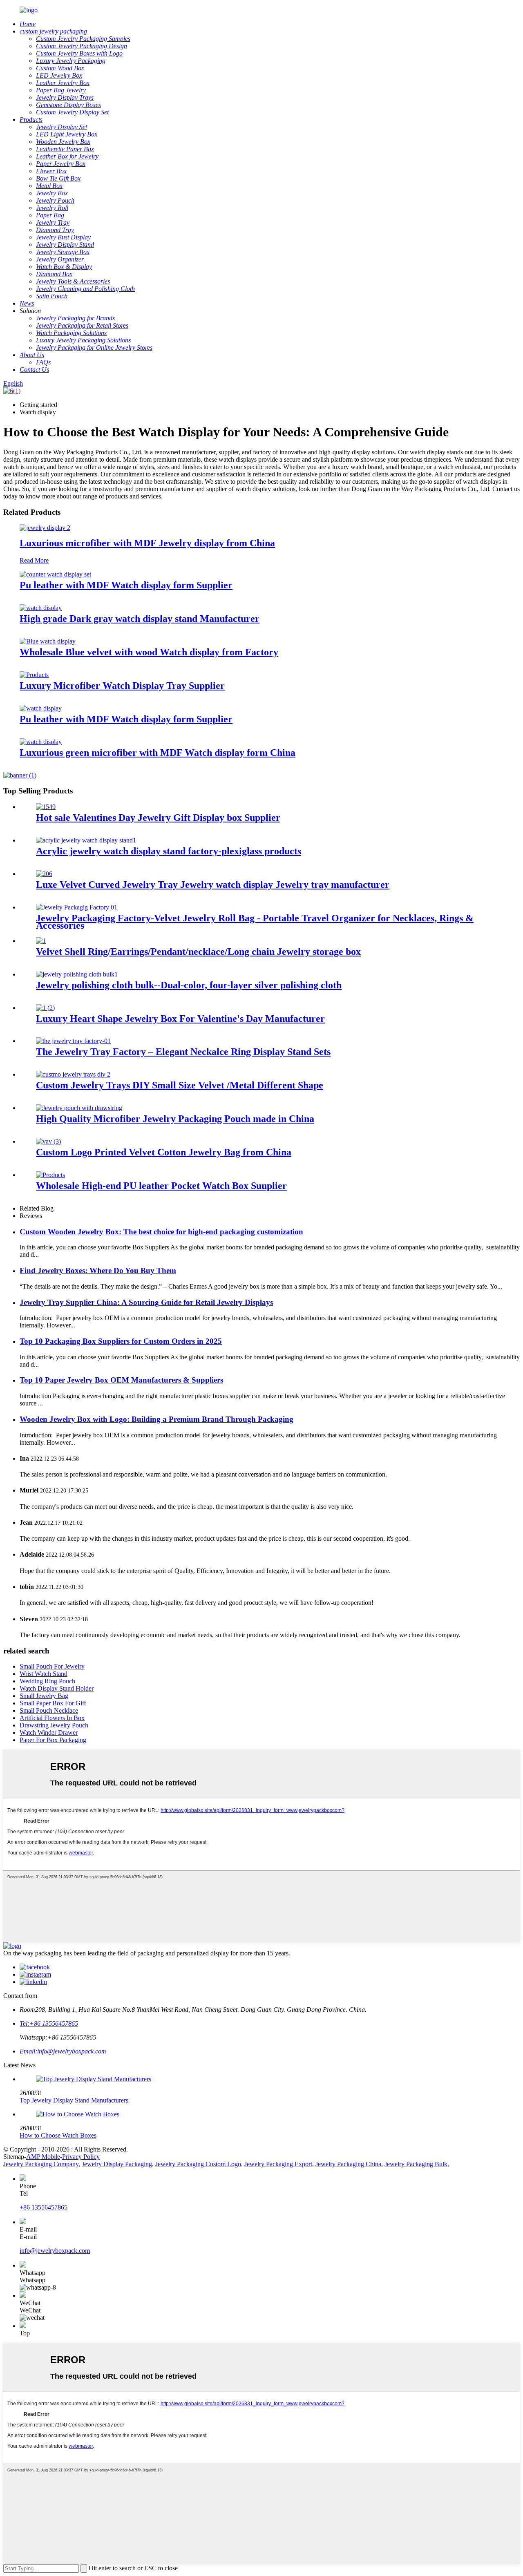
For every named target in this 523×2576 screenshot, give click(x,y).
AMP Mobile (43, 2157)
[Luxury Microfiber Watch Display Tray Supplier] (34, 675)
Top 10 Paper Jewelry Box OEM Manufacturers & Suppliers (121, 1380)
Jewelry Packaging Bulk (416, 2164)
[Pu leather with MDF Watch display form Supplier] (55, 574)
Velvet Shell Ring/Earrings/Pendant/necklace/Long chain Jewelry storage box (198, 952)
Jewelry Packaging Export (278, 2164)
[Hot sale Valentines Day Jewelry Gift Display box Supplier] (46, 807)
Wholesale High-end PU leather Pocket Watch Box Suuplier (161, 1186)
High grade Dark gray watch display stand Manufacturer (140, 619)
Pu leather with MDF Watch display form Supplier (126, 585)
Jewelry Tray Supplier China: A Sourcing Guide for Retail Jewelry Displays (146, 1302)
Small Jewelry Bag (44, 1696)
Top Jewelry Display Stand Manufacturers (74, 2100)
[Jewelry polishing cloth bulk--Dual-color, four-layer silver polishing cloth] (77, 974)
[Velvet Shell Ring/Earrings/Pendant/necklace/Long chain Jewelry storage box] (41, 941)
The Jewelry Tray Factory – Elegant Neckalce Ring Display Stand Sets (183, 1052)
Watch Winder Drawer (49, 1733)
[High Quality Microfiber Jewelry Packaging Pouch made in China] (79, 1108)
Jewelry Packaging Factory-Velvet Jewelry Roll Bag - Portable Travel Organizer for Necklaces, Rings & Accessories (255, 922)
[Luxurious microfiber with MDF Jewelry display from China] (45, 528)
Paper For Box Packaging (53, 1740)
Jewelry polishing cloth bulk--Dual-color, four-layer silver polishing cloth (189, 985)
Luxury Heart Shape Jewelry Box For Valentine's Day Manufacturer (180, 1019)
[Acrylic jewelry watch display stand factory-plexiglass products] (86, 840)
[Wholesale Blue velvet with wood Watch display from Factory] (48, 641)
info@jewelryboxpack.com (55, 2251)
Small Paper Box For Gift (53, 1703)
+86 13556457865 (44, 2207)
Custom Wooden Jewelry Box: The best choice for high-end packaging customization (161, 1232)
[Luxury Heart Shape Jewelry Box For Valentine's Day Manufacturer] (45, 1008)
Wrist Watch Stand (44, 1674)
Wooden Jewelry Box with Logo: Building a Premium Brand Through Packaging (156, 1419)
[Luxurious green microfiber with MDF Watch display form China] (41, 742)
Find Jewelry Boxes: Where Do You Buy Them (98, 1270)
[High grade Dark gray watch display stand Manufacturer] (41, 608)
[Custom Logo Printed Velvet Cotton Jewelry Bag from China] (48, 1141)
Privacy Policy (81, 2157)
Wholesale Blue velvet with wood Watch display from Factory (149, 652)
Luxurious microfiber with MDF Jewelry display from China (147, 543)
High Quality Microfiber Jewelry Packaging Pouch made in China (175, 1119)
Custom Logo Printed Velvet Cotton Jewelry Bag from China (164, 1152)
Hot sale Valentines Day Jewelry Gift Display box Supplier (158, 818)
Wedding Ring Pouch (47, 1681)
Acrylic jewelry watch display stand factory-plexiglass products (169, 851)
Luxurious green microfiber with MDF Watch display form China (158, 753)
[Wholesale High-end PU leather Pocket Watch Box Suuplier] (50, 1175)
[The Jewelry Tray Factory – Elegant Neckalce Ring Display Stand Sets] (73, 1041)
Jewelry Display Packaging (117, 2164)
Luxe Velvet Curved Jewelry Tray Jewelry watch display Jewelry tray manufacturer (213, 885)
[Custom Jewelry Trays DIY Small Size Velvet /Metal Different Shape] (73, 1074)
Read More (34, 560)
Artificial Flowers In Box (52, 1718)
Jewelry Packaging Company (41, 2164)
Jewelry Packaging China (348, 2164)
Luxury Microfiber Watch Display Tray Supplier (122, 686)
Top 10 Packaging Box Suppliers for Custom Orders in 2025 (121, 1341)
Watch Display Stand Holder (57, 1688)
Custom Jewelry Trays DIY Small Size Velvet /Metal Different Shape (180, 1085)
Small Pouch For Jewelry (52, 1666)
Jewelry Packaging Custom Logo (198, 2164)
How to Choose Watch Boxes (58, 2135)
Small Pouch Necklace (49, 1710)
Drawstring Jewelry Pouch (54, 1725)
